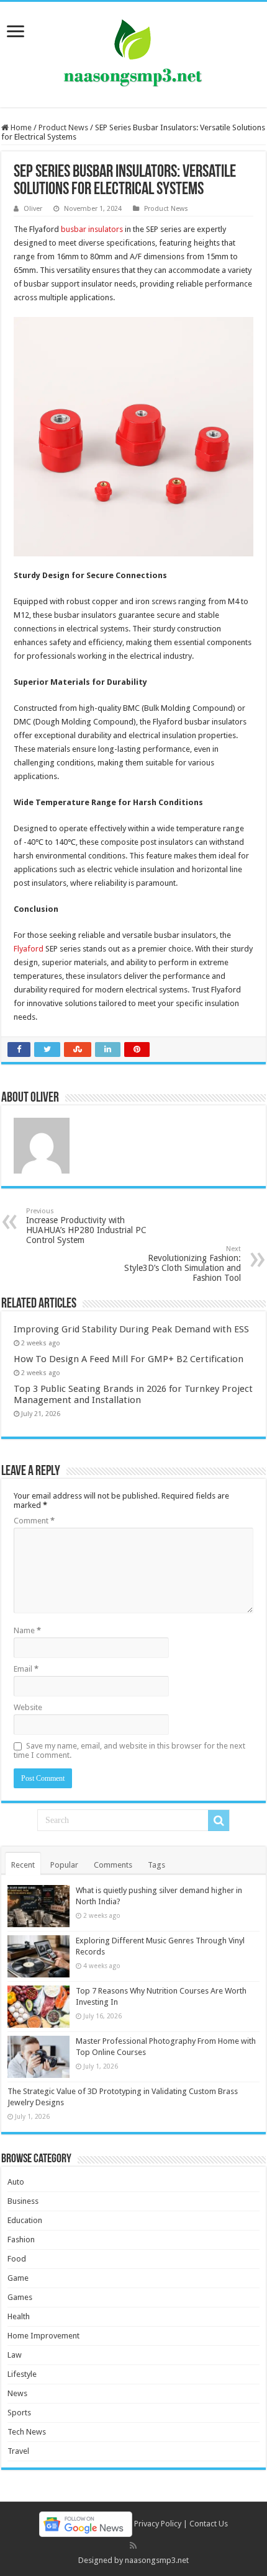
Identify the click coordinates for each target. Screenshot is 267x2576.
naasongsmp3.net (157, 2560)
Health (19, 2316)
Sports (19, 2413)
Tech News (27, 2432)
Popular (64, 1865)
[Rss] (133, 2546)
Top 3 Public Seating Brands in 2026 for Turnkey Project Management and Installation (133, 1394)
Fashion (21, 2240)
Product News (63, 127)
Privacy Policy (158, 2524)
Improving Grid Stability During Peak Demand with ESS (131, 1329)
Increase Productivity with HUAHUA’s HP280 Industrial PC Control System (86, 1226)
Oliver (33, 209)
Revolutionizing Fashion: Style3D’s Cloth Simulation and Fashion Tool (183, 1264)
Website (28, 1707)
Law (15, 2355)
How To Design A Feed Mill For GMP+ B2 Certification (129, 1359)
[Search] (219, 1821)
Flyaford (29, 949)
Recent (23, 1865)
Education (25, 2220)
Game (18, 2278)
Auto (16, 2182)
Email (26, 1669)
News (17, 2393)
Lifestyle (22, 2374)
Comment (34, 1521)
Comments (113, 1865)
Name (27, 1630)
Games (20, 2297)
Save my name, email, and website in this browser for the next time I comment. (129, 1750)
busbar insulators (92, 229)
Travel (18, 2451)
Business (23, 2201)
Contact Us (209, 2524)
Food (17, 2259)
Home (20, 127)
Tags (156, 1865)
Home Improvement (43, 2336)
